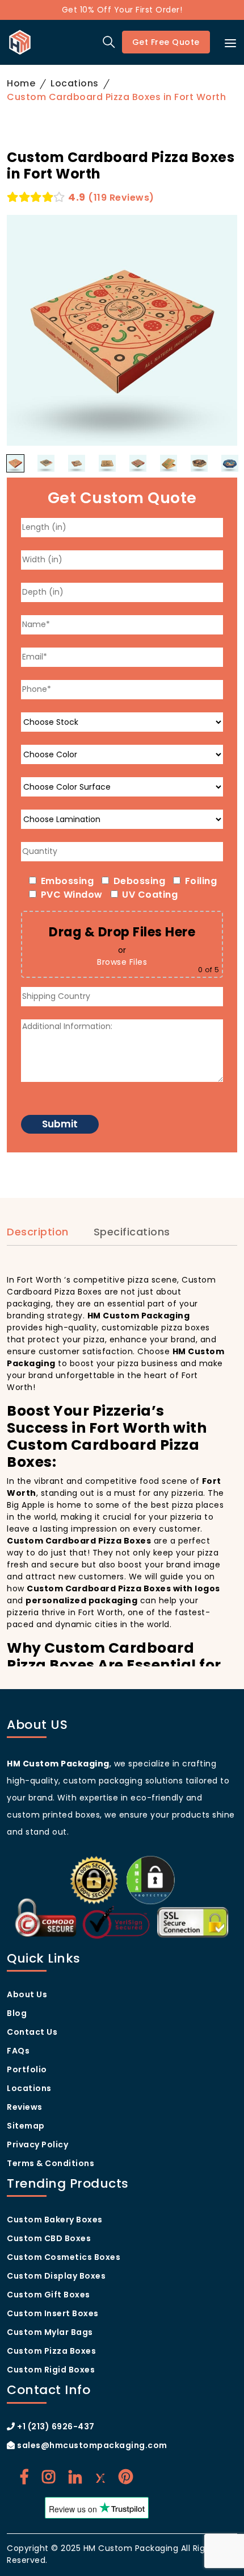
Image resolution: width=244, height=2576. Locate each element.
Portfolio (27, 2069)
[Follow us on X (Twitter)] (100, 2477)
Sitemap (26, 2126)
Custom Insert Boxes (53, 2313)
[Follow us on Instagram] (49, 2477)
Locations (75, 83)
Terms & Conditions (51, 2163)
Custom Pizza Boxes (51, 2351)
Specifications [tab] (132, 1232)
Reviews (25, 2107)
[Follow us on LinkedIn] (75, 2477)
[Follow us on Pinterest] (126, 2477)
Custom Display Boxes (56, 2276)
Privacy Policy (37, 2144)
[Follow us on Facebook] (24, 2477)
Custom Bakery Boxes (55, 2220)
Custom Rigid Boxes (51, 2370)
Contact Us (32, 2032)
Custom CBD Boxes (49, 2238)
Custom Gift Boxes (49, 2295)
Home (21, 83)
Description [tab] (38, 1232)
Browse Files (122, 962)
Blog (17, 2013)
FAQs (18, 2051)
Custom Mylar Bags (50, 2332)
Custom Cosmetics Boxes (64, 2257)
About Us (27, 1994)
